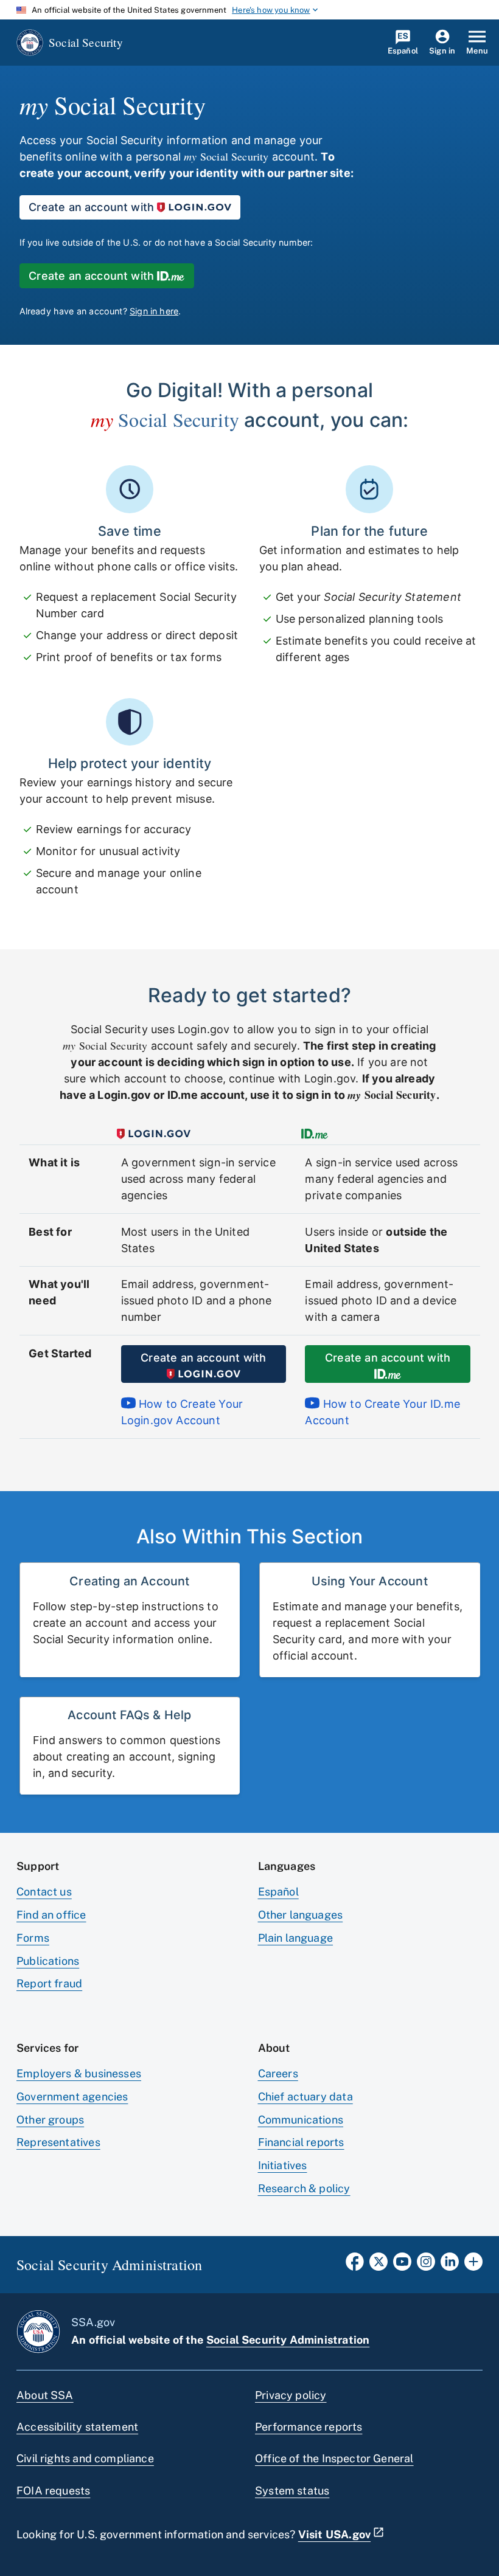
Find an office (51, 1915)
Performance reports (309, 2427)
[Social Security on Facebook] (355, 2265)
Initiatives (283, 2165)
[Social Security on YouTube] (402, 2265)
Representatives (58, 2142)
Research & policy (304, 2188)
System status (292, 2491)
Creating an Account (129, 1581)
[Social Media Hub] (473, 2265)
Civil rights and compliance (85, 2458)
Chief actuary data (305, 2096)
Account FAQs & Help (129, 1715)
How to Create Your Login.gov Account (182, 1412)
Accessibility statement (77, 2427)
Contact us (44, 1892)
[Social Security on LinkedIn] (450, 2265)
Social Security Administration (288, 2340)
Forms (33, 1938)
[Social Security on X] (379, 2265)
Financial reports (301, 2142)
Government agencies (72, 2096)
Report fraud (49, 1983)
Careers (278, 2073)
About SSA (45, 2395)
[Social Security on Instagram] (426, 2265)
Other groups (50, 2120)
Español (278, 1892)
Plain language (296, 1938)
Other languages (301, 1915)
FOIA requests (53, 2491)
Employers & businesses (79, 2073)
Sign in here (154, 311)
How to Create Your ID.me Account (382, 1412)
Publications (48, 1961)
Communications (301, 2120)
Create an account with (91, 207)
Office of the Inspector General (334, 2458)
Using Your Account (370, 1581)
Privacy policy (291, 2395)
